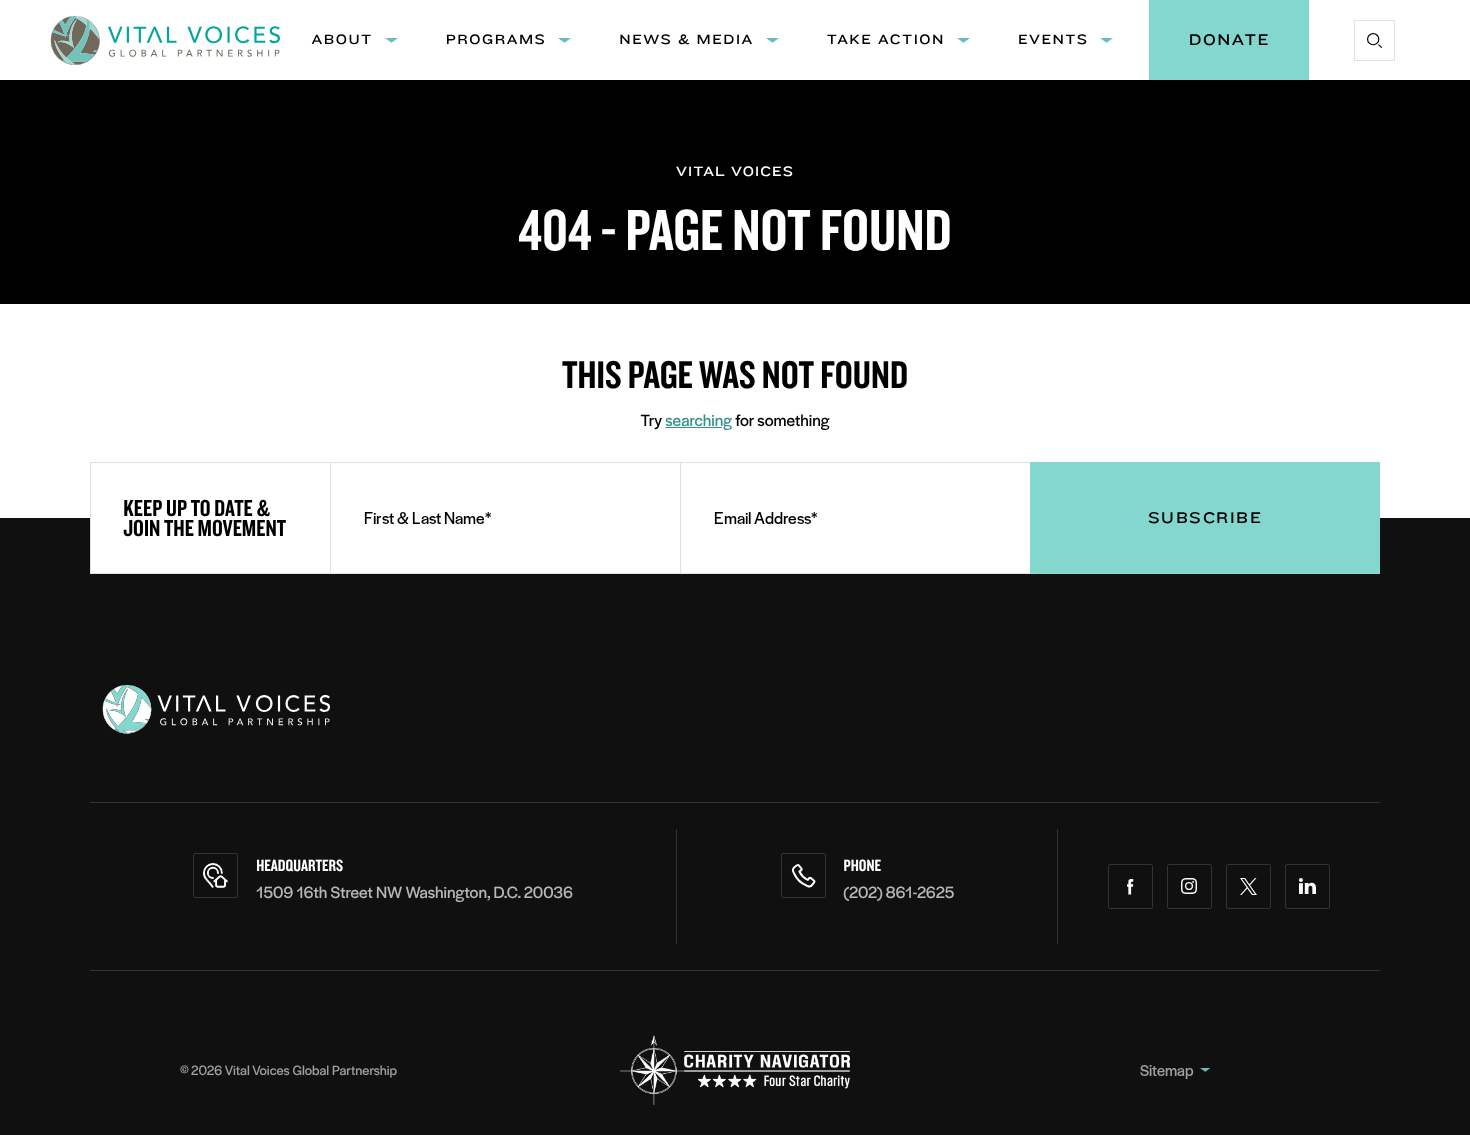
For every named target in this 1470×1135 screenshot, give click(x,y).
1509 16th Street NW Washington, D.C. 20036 (414, 891)
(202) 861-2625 (899, 891)
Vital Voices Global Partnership (311, 1069)
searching (698, 419)
